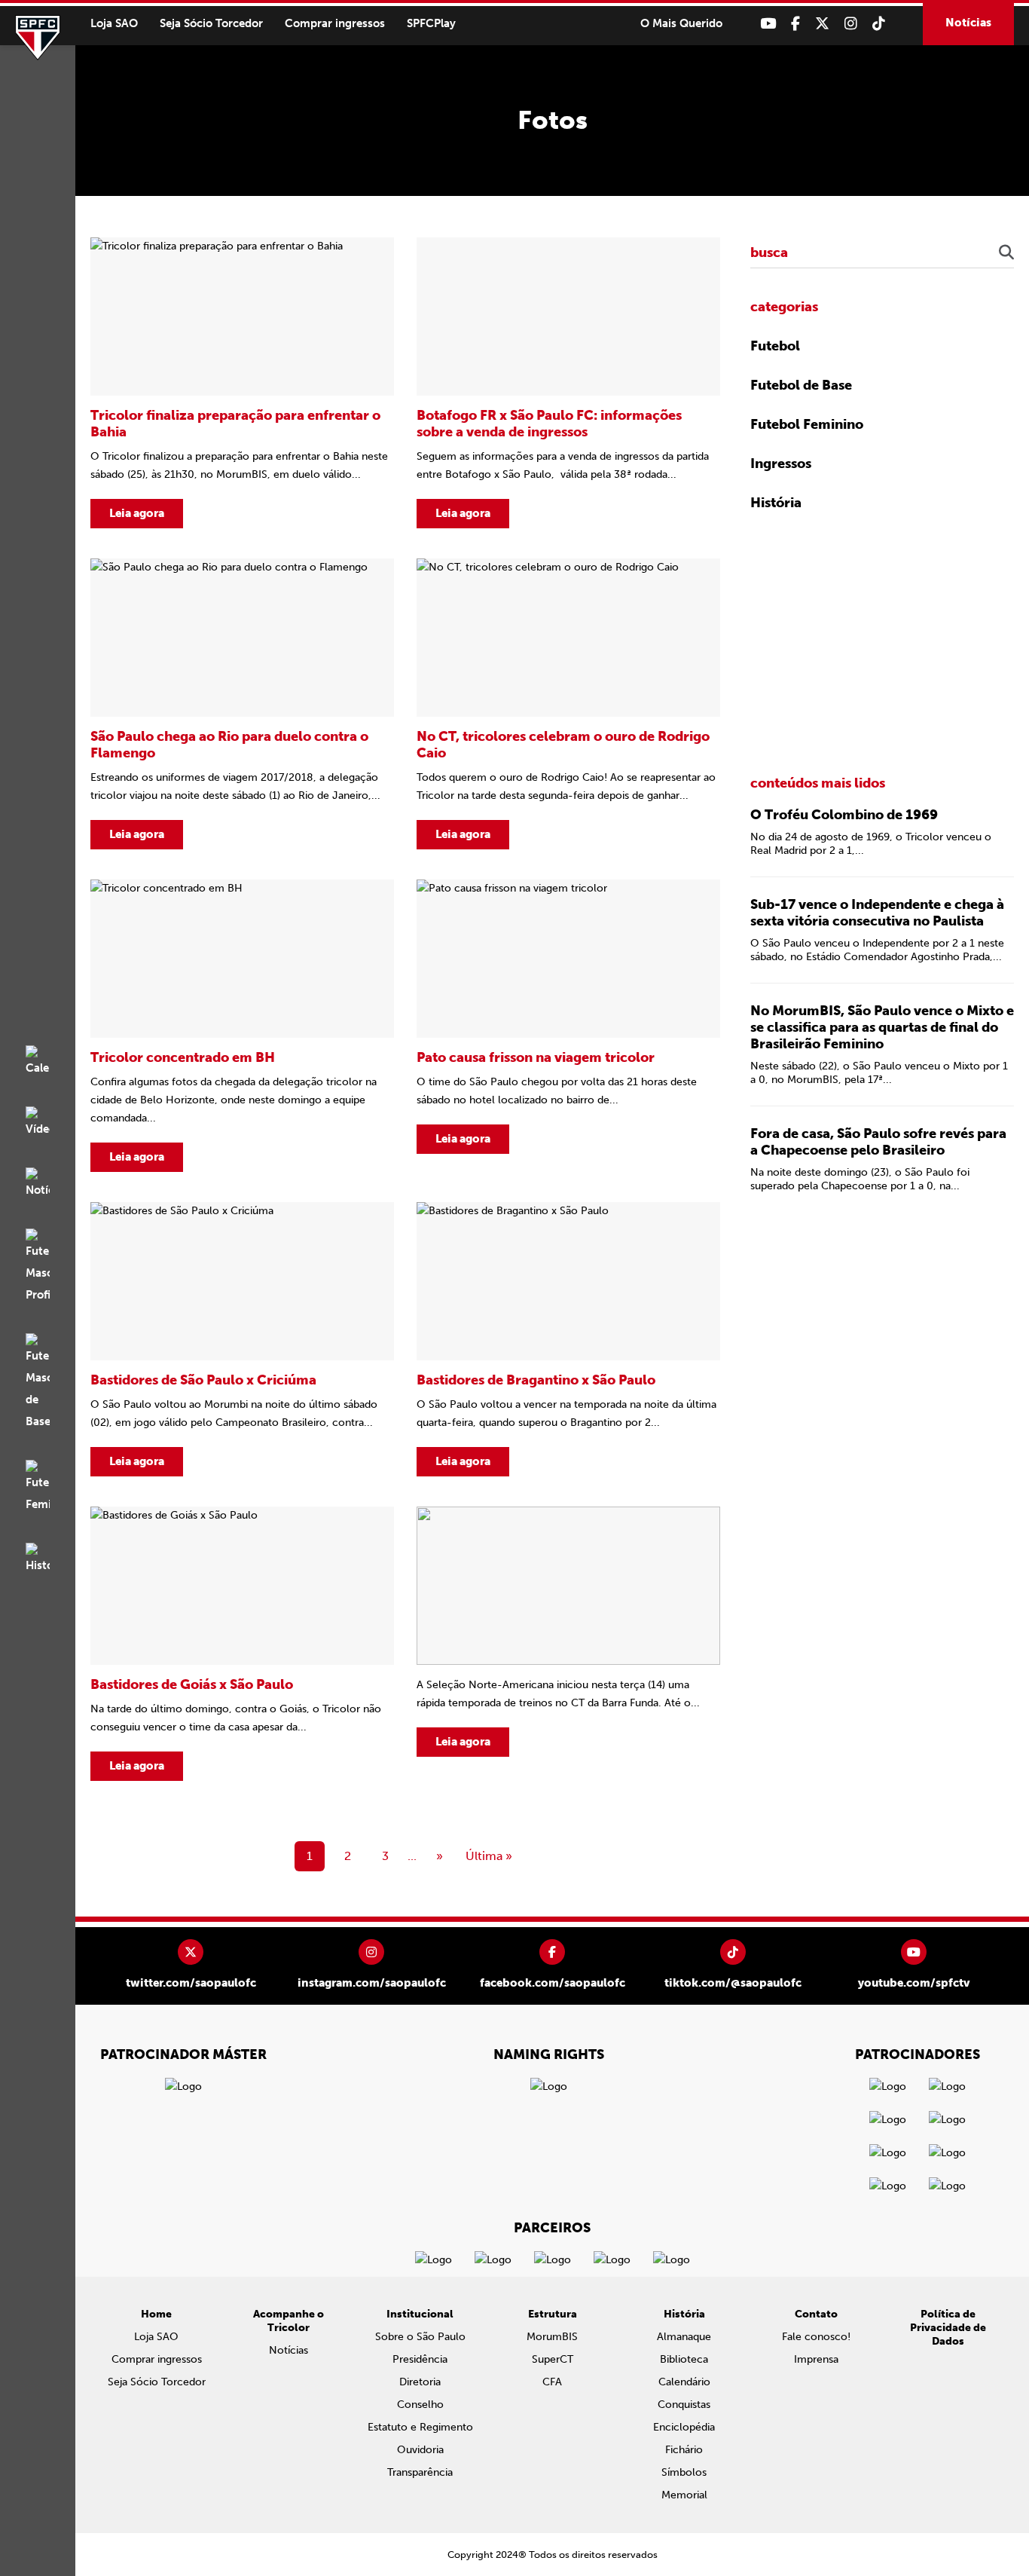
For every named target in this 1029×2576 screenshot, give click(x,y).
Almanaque (684, 2337)
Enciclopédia (684, 2427)
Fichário (684, 2450)
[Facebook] (795, 24)
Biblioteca (684, 2359)
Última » (489, 1856)
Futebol (775, 346)
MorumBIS (552, 2337)
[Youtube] (768, 24)
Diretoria (420, 2382)
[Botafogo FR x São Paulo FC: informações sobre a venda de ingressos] (568, 383)
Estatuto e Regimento (420, 2427)
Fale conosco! (816, 2337)
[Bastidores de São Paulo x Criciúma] (242, 1339)
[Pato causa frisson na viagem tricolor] (568, 1026)
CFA (552, 2382)
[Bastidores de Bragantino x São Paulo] (568, 1339)
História (776, 503)
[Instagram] (851, 24)
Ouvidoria (420, 2450)
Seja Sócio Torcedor (211, 23)
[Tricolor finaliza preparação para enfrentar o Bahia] (242, 383)
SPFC (38, 38)
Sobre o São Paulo (420, 2337)
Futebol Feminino (807, 424)
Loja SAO (114, 23)
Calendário (684, 2382)
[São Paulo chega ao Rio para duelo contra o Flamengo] (242, 704)
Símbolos (684, 2472)
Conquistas (684, 2405)
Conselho (420, 2405)
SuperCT (553, 2359)
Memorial (684, 2495)
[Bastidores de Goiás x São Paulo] (242, 1644)
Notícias (968, 23)
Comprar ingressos (335, 23)
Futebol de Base (801, 385)
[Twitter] (822, 24)
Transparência (420, 2472)
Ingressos (781, 463)
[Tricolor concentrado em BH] (242, 1026)
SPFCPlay (431, 23)
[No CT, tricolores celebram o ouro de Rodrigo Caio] (568, 704)
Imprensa (816, 2359)
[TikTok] (879, 24)
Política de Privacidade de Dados (948, 2328)
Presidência (420, 2359)
